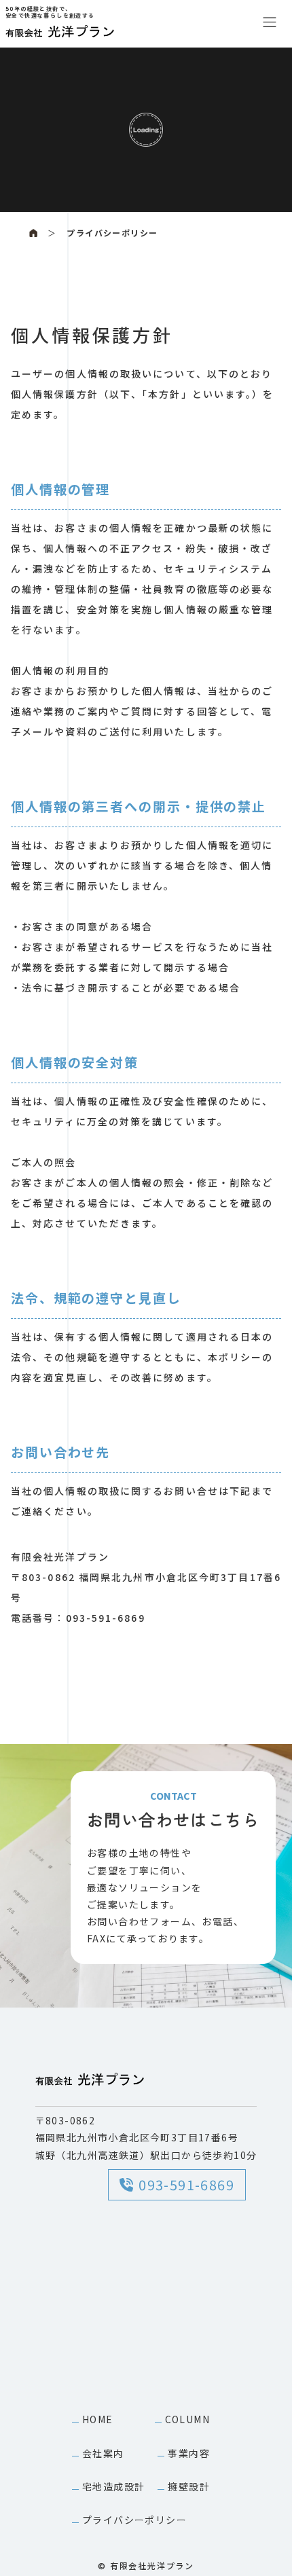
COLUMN (187, 2419)
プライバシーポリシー (112, 233)
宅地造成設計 (113, 2486)
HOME (98, 2419)
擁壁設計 (189, 2486)
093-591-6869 (186, 2184)
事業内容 (189, 2453)
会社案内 (103, 2453)
